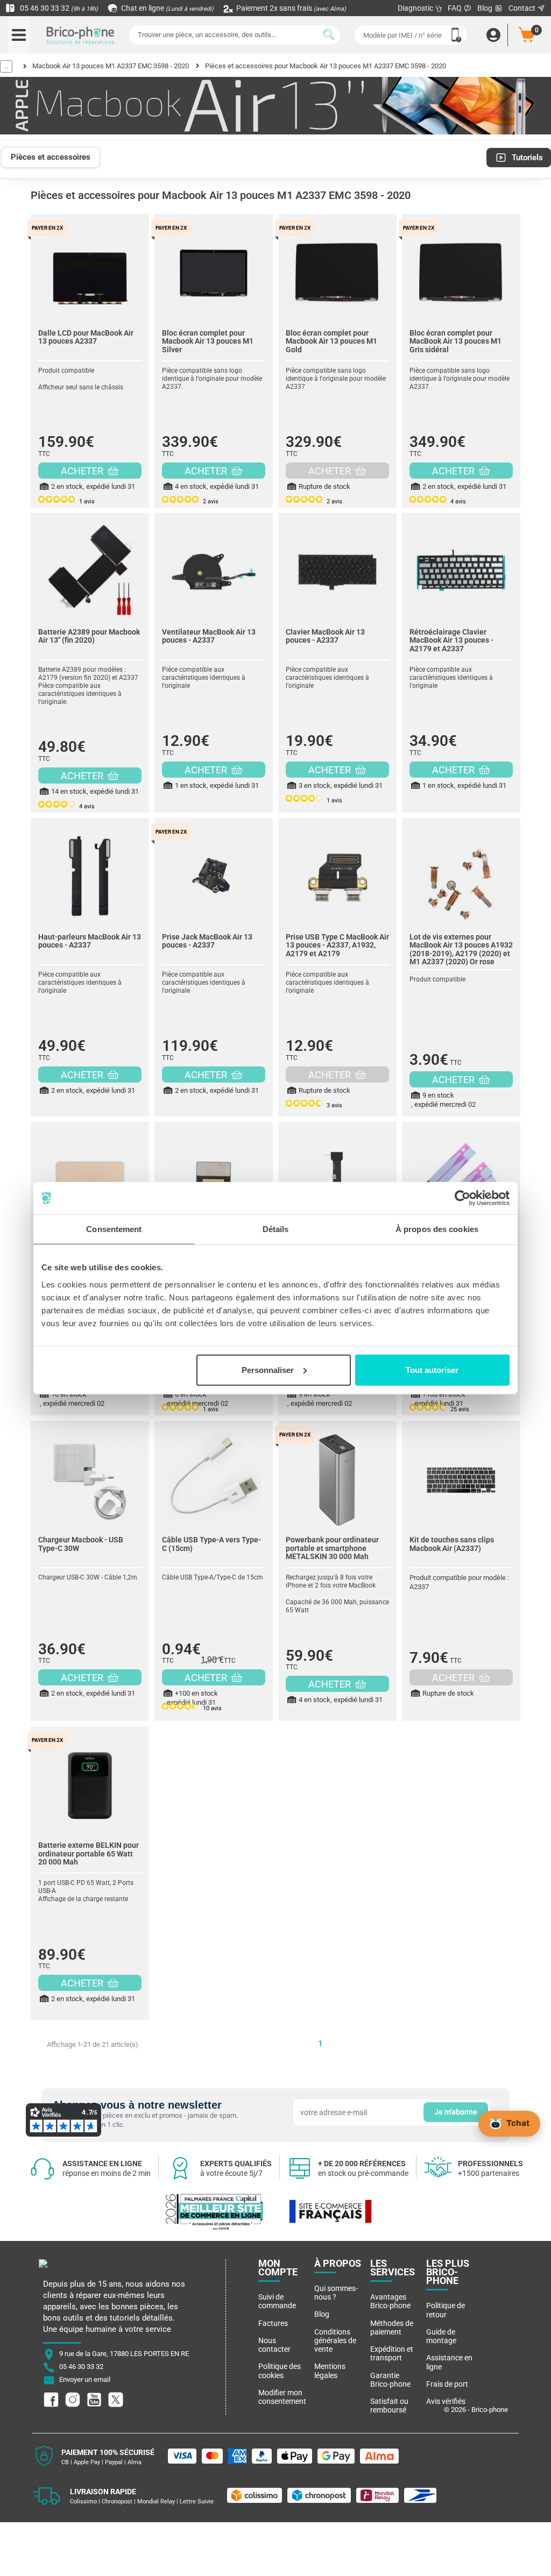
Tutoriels (527, 158)
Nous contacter (274, 2345)
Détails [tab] (276, 1229)
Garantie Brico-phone (390, 2380)
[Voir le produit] (90, 268)
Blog (486, 8)
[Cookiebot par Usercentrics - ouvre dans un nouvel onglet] (462, 1198)
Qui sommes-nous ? (336, 2293)
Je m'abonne (456, 2112)
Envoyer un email (85, 2380)
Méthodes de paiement (392, 2328)
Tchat (518, 2123)
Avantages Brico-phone (390, 2301)
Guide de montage (441, 2336)
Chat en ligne (167, 8)
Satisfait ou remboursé (389, 2406)
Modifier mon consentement (282, 2397)
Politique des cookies (280, 2371)
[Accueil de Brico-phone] (81, 35)
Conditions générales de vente (335, 2341)
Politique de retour (446, 2310)
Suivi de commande (277, 2301)
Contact (523, 8)
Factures (273, 2323)
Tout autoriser (432, 1369)
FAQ (455, 8)
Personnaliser (268, 1369)
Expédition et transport (392, 2353)
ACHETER (83, 471)
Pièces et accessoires (51, 157)
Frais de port (447, 2384)
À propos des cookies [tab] (437, 1229)
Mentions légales (330, 2371)
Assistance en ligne (449, 2362)
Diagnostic (416, 8)
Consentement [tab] (114, 1229)
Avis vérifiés (446, 2401)
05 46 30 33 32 (58, 8)
